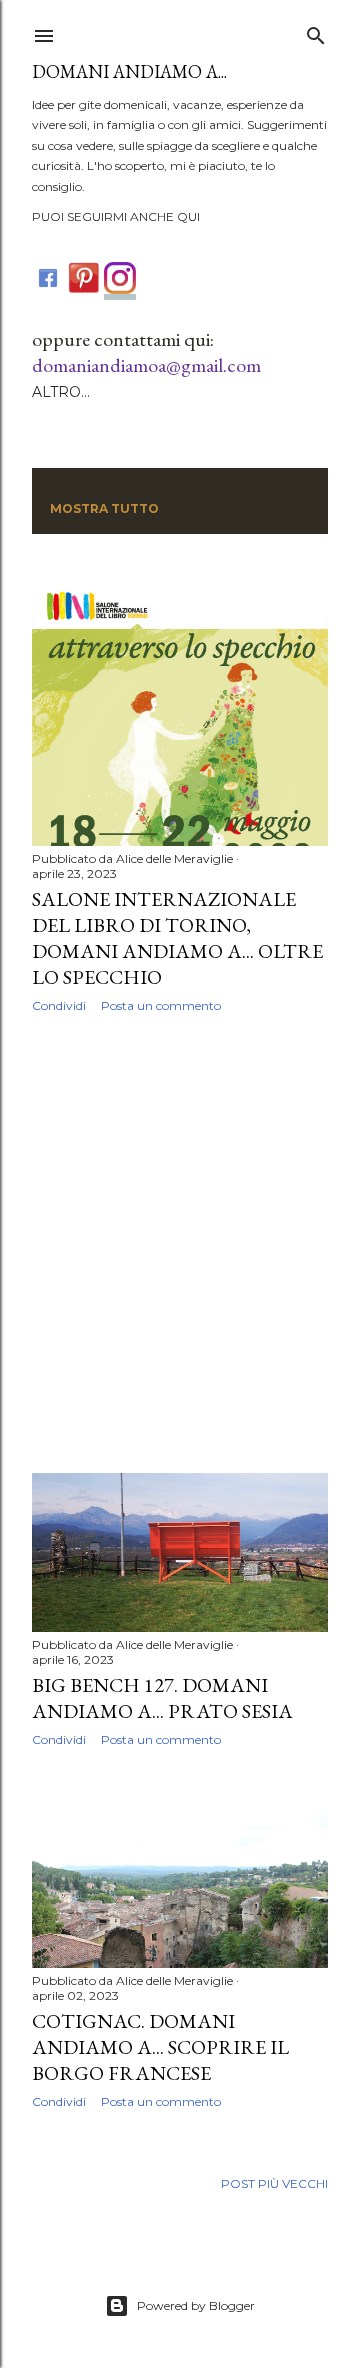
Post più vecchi (274, 2183)
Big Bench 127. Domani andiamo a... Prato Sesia (162, 1698)
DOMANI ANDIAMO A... (129, 71)
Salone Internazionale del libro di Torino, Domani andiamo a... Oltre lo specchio (177, 938)
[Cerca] (316, 31)
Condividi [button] (59, 1005)
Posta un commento (161, 1005)
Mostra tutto (104, 508)
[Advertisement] (180, 1243)
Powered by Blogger (196, 2305)
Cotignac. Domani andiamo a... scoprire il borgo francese (160, 2047)
